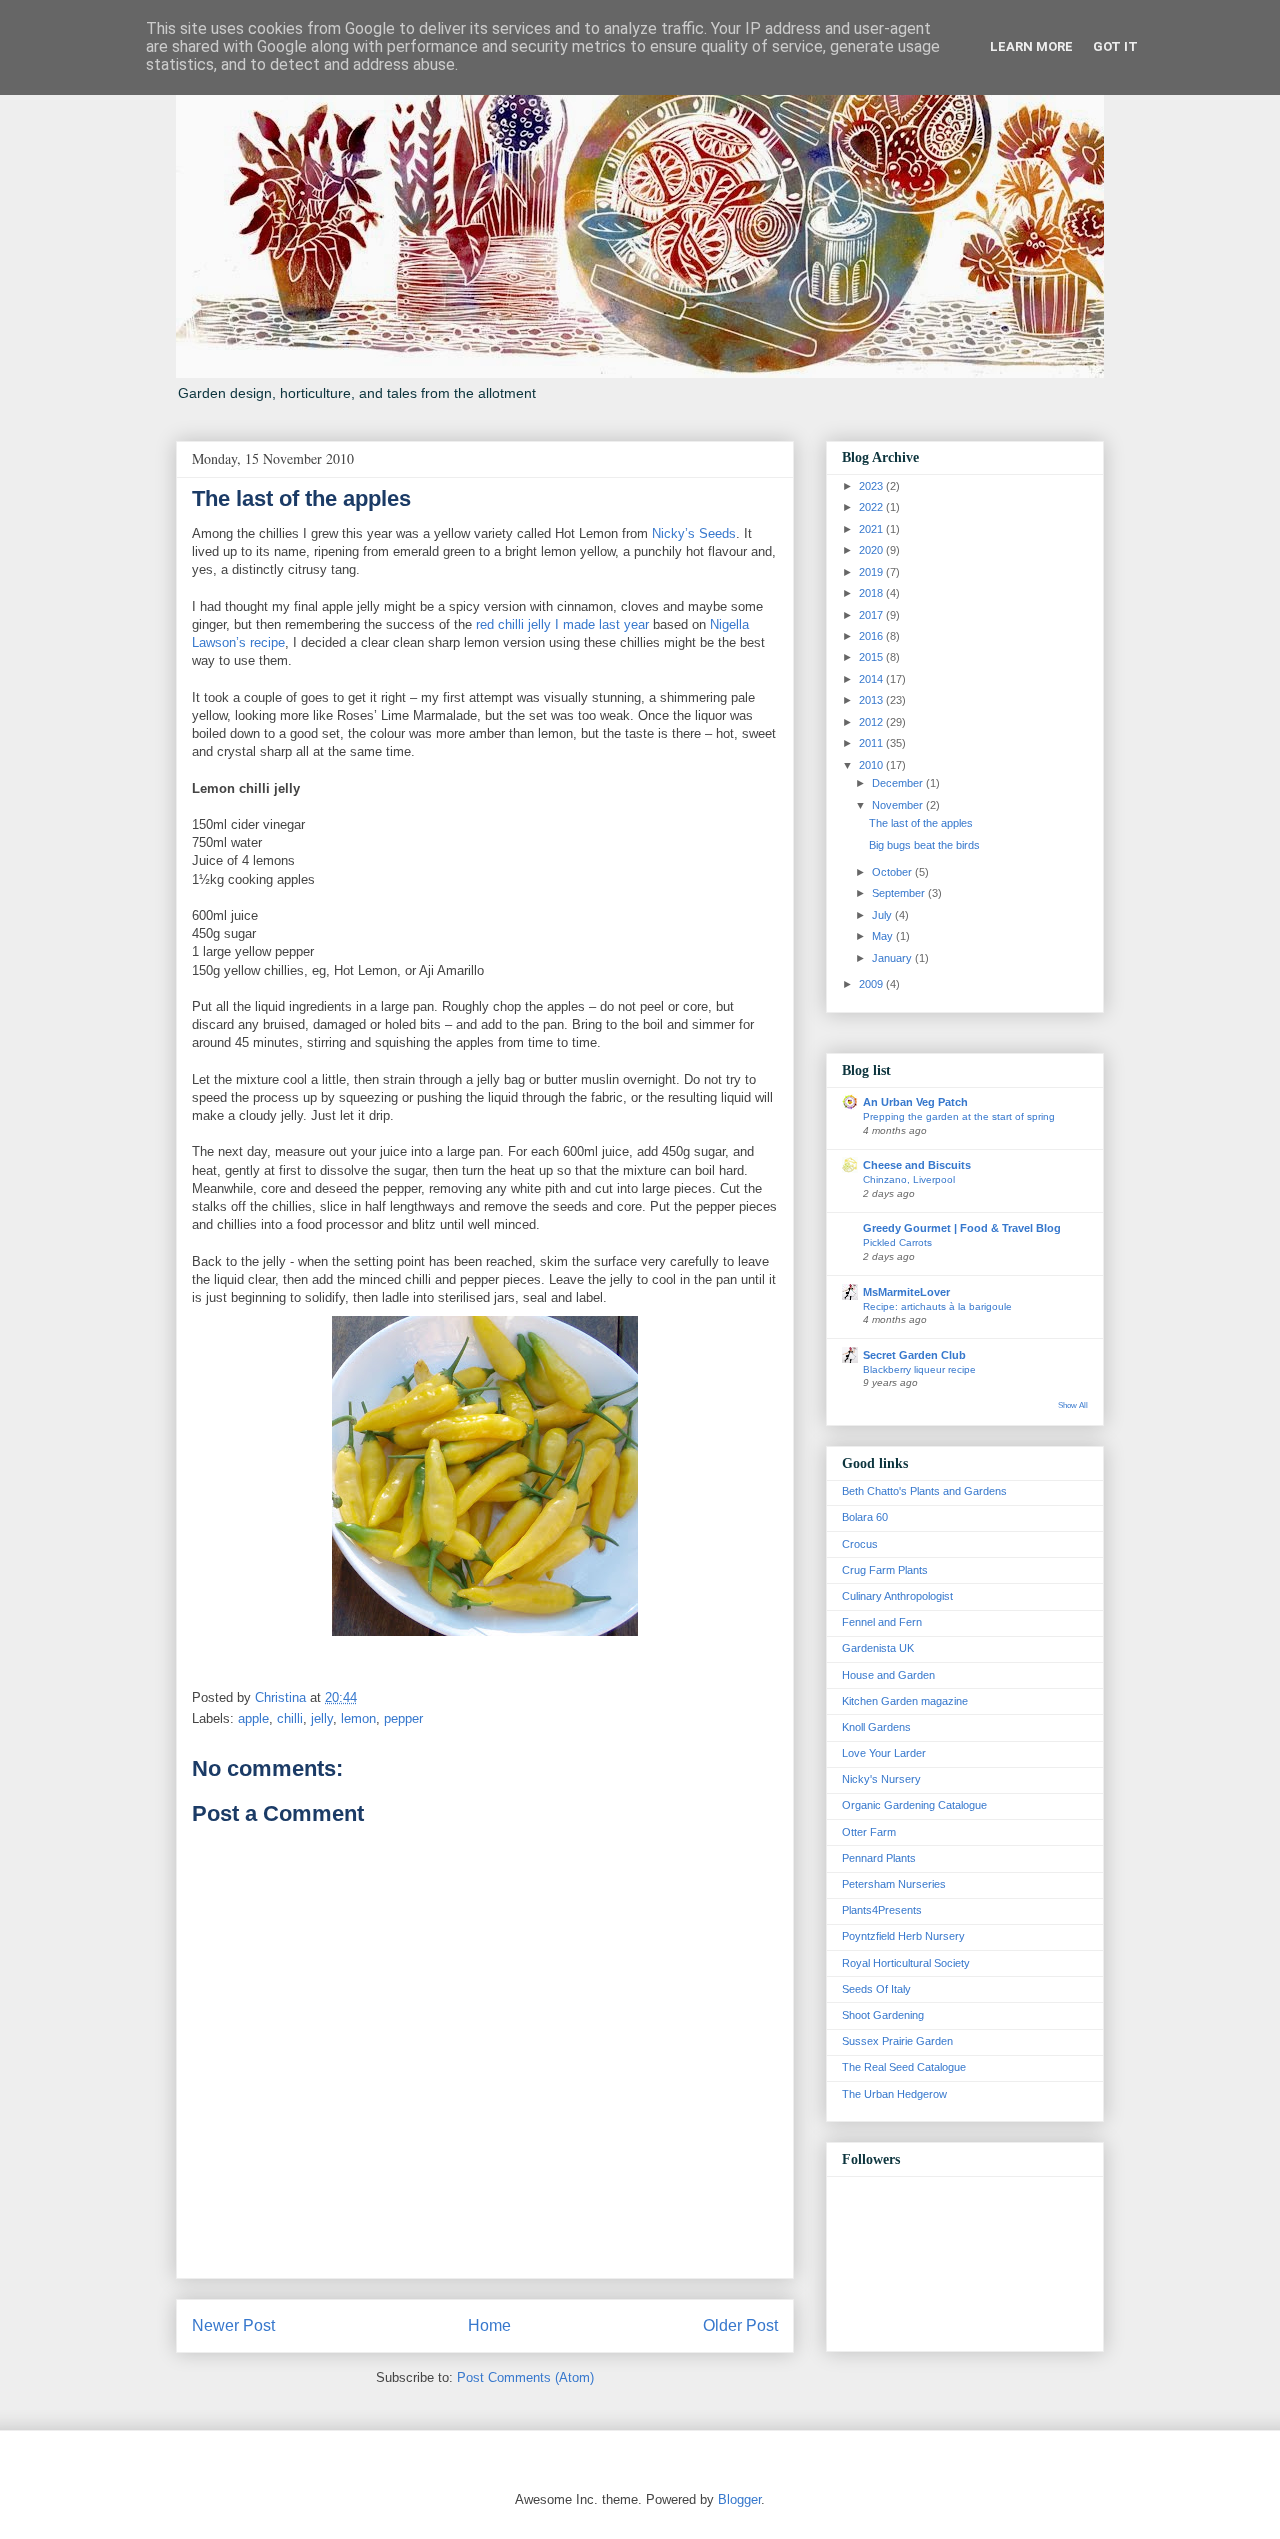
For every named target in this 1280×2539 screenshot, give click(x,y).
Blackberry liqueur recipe (919, 1369)
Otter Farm (869, 1832)
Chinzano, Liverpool (909, 1179)
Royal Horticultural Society (906, 1963)
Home (489, 2325)
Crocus (860, 1544)
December (899, 783)
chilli (290, 1718)
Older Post (740, 2325)
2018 (872, 593)
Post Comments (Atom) (525, 2377)
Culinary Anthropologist (897, 1596)
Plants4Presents (882, 1910)
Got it (1115, 46)
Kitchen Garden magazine (905, 1701)
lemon (358, 1718)
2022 (872, 507)
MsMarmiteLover (906, 1292)
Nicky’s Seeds (694, 533)
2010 (872, 765)
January (893, 958)
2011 (872, 743)
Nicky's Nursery (881, 1779)
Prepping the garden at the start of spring (959, 1116)
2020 (872, 550)
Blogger (739, 2499)
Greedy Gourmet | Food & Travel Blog (962, 1228)
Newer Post (233, 2325)
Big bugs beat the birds (924, 845)
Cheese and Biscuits (917, 1165)
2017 (872, 615)
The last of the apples (921, 823)
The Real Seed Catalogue (904, 2067)
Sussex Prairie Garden (897, 2041)
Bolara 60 (865, 1517)
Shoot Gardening (883, 2015)
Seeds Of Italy (876, 1989)
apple (253, 1718)
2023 (872, 486)
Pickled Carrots (897, 1242)
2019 (872, 572)
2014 (872, 679)
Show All (1073, 1405)
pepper (403, 1718)
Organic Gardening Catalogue (914, 1805)
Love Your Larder (884, 1753)
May (884, 936)
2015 (872, 657)
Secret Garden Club (914, 1355)
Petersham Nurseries (894, 1884)
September (900, 893)
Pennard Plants (879, 1858)
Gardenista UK (878, 1648)
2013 (872, 700)
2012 (872, 722)
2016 (872, 636)
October (893, 872)
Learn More (1031, 46)
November (899, 805)
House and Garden (888, 1675)
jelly (322, 1718)
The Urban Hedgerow (894, 2094)
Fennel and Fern (882, 1622)
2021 (872, 529)
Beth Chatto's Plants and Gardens (924, 1491)
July (883, 915)
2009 (872, 984)
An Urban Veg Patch (915, 1102)
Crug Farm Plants (885, 1570)
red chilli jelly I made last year (562, 624)
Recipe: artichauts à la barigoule (937, 1306)
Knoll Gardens (876, 1727)
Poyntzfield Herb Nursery (903, 1936)
